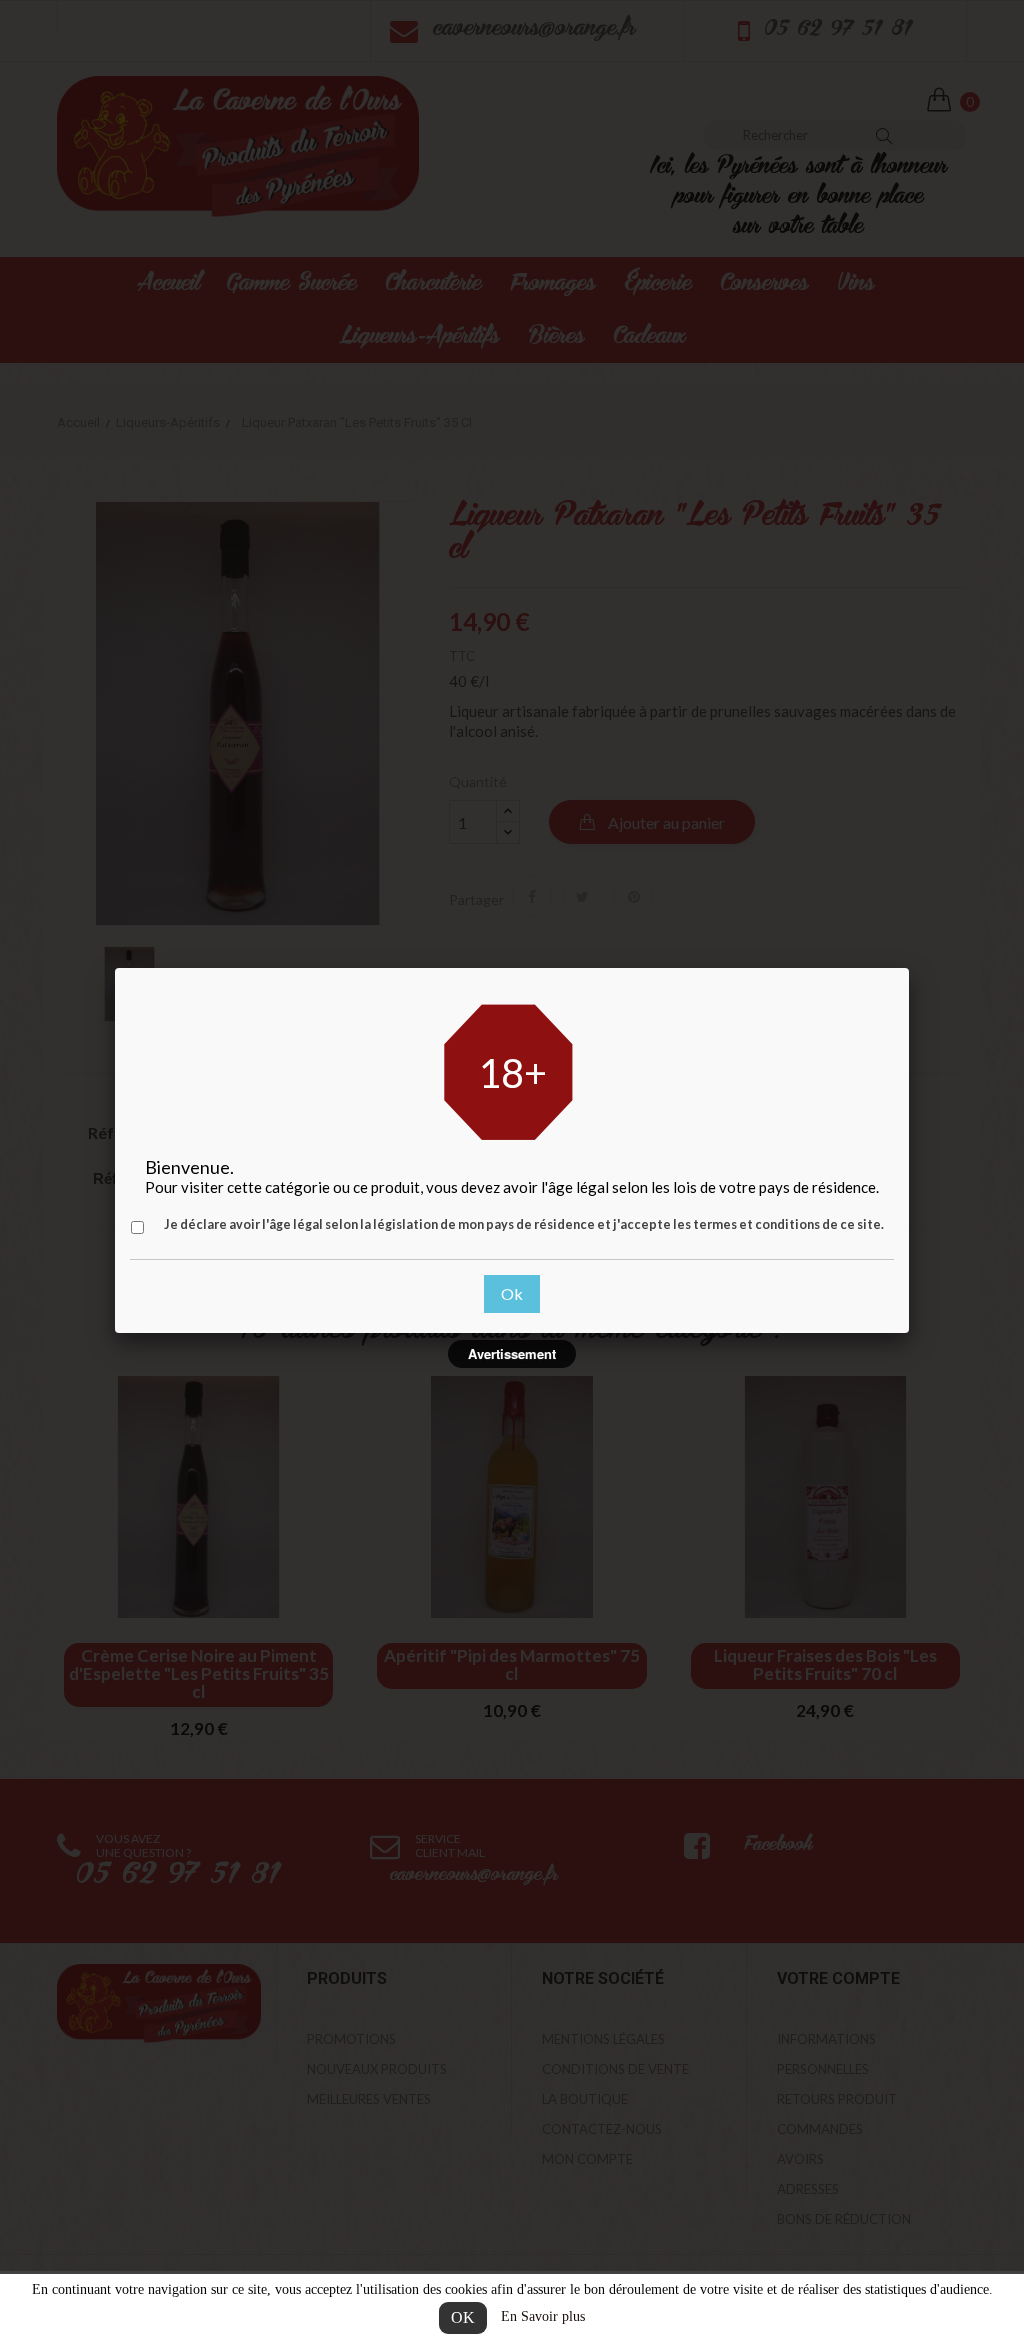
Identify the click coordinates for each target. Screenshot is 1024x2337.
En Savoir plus (543, 2316)
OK (463, 2317)
